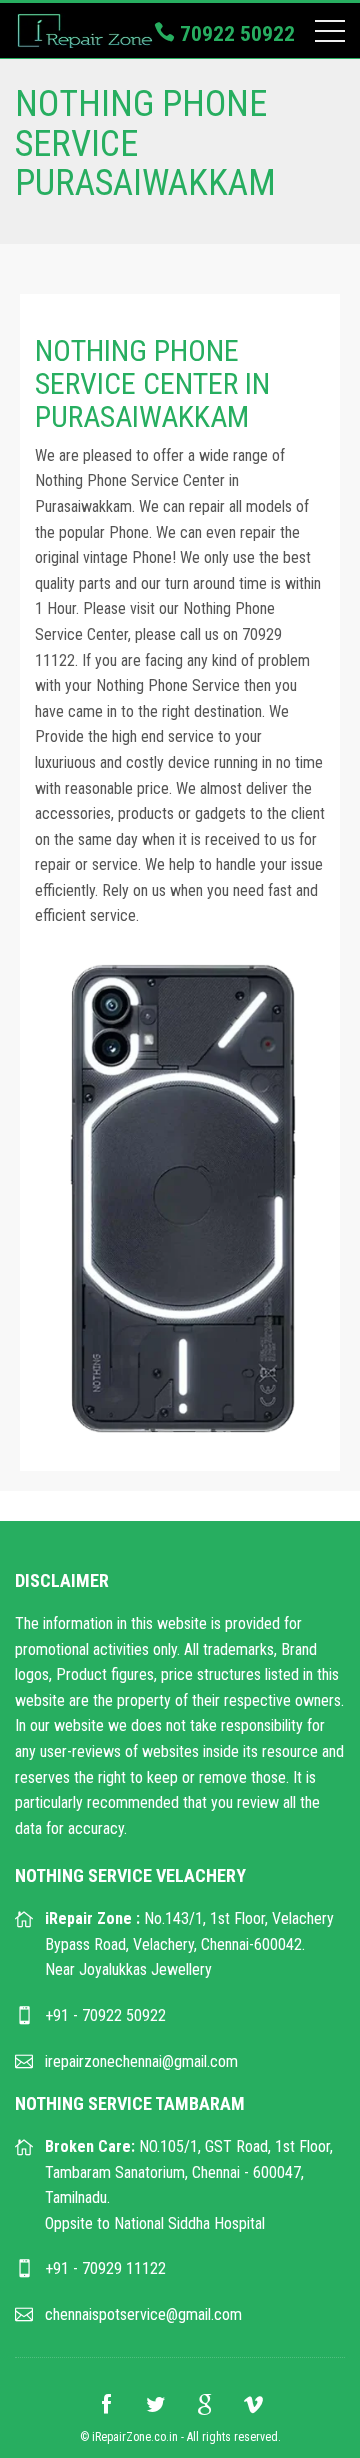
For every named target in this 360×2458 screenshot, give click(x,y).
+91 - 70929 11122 (105, 2268)
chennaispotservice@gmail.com (143, 2314)
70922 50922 (235, 34)
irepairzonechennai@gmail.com (141, 2061)
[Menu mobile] (330, 35)
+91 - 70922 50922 (105, 2015)
